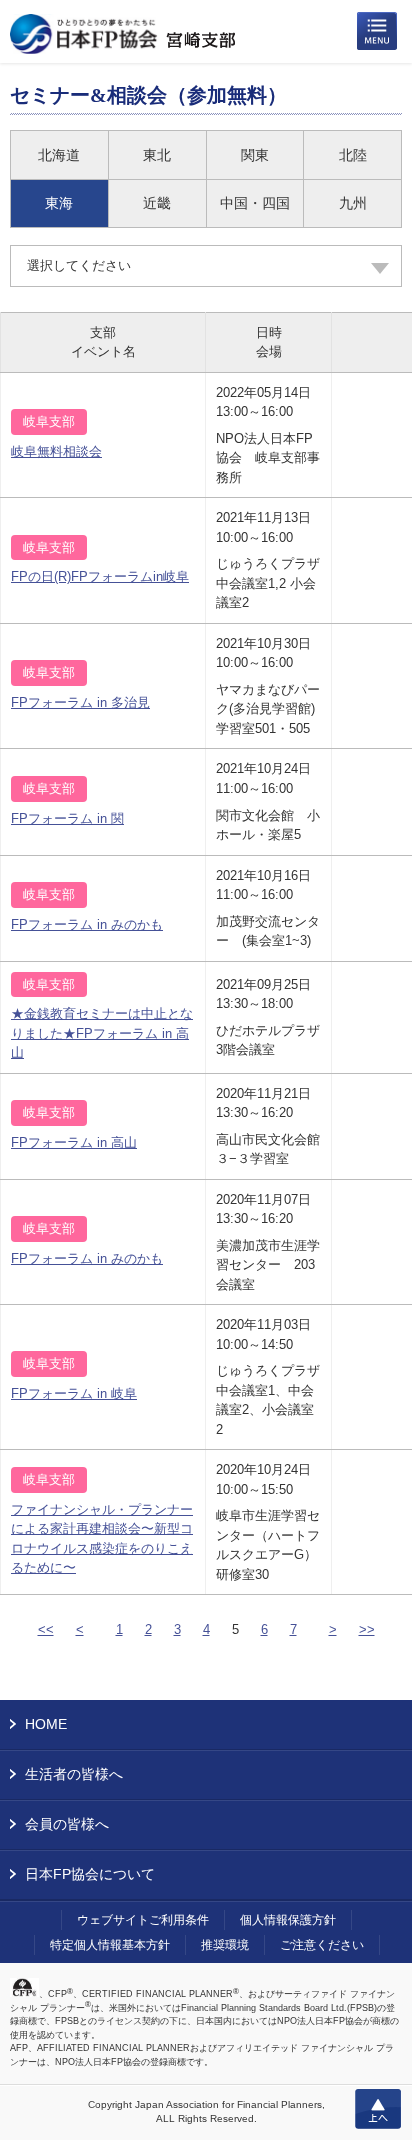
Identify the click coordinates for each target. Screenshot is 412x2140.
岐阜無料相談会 (56, 451)
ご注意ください (322, 1945)
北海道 (59, 155)
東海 (59, 203)
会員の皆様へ (67, 1824)
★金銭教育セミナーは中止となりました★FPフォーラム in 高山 (102, 1033)
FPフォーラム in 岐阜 (74, 1393)
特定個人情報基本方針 (110, 1945)
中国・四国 (255, 203)
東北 (157, 155)
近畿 (157, 203)
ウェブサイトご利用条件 (143, 1920)
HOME (46, 1724)
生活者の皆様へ (74, 1774)
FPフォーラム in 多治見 (80, 702)
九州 (353, 203)
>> (367, 1629)
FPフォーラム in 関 (67, 818)
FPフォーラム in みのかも (87, 924)
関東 (255, 155)
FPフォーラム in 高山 (74, 1142)
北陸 (353, 155)
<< (46, 1629)
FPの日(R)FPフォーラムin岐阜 (100, 576)
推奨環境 (225, 1945)
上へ (378, 2109)
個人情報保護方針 (288, 1920)
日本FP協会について (90, 1874)
